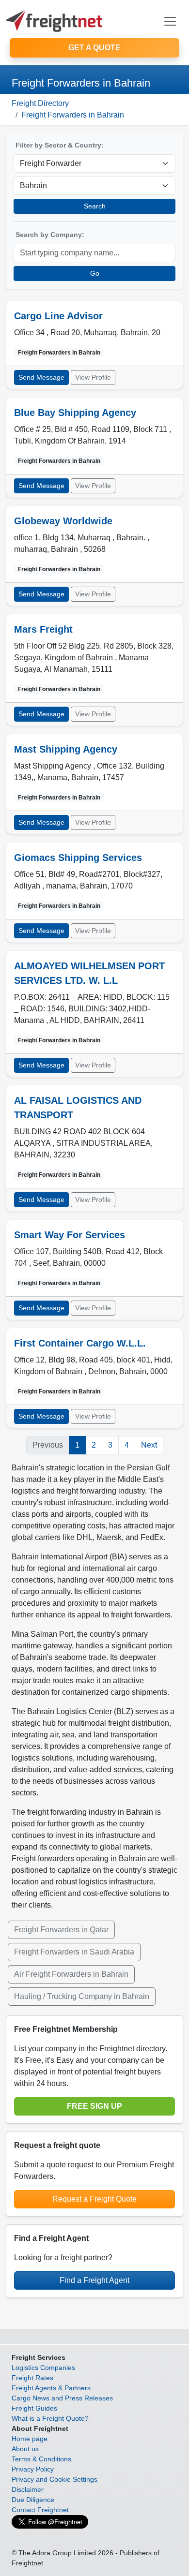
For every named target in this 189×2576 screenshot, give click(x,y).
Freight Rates (32, 2378)
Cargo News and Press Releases (62, 2398)
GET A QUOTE (94, 48)
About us (25, 2449)
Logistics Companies (43, 2368)
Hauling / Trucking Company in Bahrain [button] (82, 1996)
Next (149, 1445)
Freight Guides (34, 2408)
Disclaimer (28, 2489)
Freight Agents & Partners (51, 2388)
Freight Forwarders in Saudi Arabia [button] (74, 1952)
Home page (30, 2439)
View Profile (93, 377)
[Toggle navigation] (170, 21)
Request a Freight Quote (94, 2199)
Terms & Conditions (41, 2459)
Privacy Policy (33, 2469)
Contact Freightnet (40, 2510)
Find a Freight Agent (94, 2280)
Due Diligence (33, 2500)
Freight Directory (40, 103)
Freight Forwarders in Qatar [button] (61, 1930)
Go (95, 273)
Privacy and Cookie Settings (55, 2479)
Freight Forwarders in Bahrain (73, 115)
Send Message (41, 377)
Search (95, 206)
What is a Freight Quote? (50, 2418)
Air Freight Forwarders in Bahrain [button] (71, 1974)
